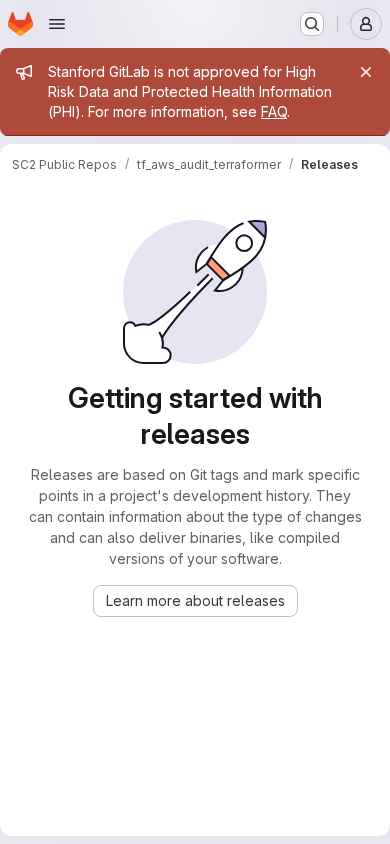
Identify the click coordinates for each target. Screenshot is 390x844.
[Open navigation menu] (57, 24)
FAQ (274, 111)
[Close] (366, 72)
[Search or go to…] (312, 24)
